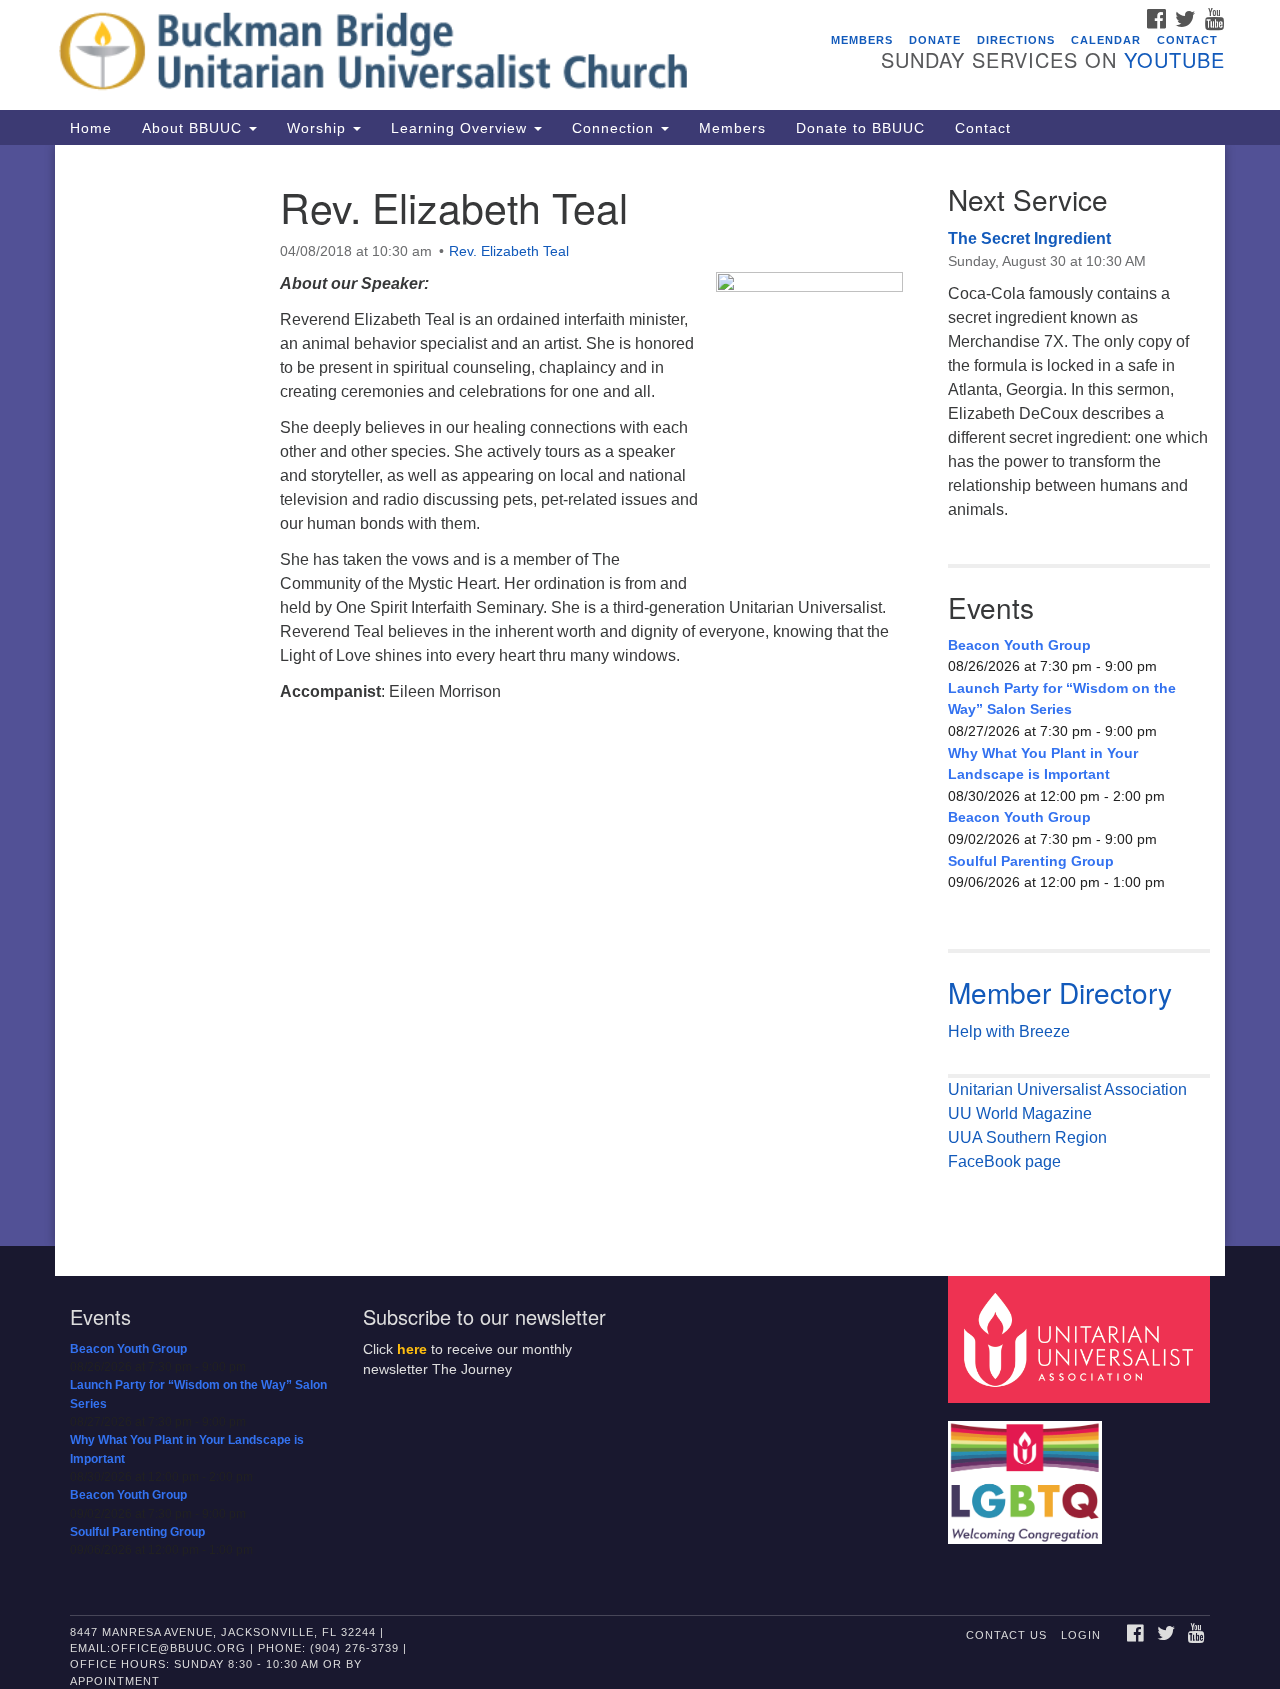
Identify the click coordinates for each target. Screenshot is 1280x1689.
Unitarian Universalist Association (1067, 1089)
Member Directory (1060, 992)
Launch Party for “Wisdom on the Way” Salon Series (1062, 699)
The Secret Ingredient (1029, 238)
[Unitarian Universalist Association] (1082, 1338)
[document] (640, 695)
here (412, 1349)
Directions (1016, 40)
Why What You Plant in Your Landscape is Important (1043, 764)
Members (862, 40)
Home (91, 128)
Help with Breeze (1009, 1031)
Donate (935, 40)
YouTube (1174, 59)
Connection (615, 128)
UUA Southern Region (1027, 1137)
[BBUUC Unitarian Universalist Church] (396, 55)
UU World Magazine (1020, 1113)
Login (1081, 1635)
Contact (1187, 40)
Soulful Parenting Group (1031, 861)
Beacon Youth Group (1019, 645)
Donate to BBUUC (860, 128)
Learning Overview (461, 128)
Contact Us (1006, 1635)
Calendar (1106, 40)
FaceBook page (1004, 1161)
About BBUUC (194, 128)
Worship (319, 128)
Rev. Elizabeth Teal (509, 251)
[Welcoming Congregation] (1028, 1472)
